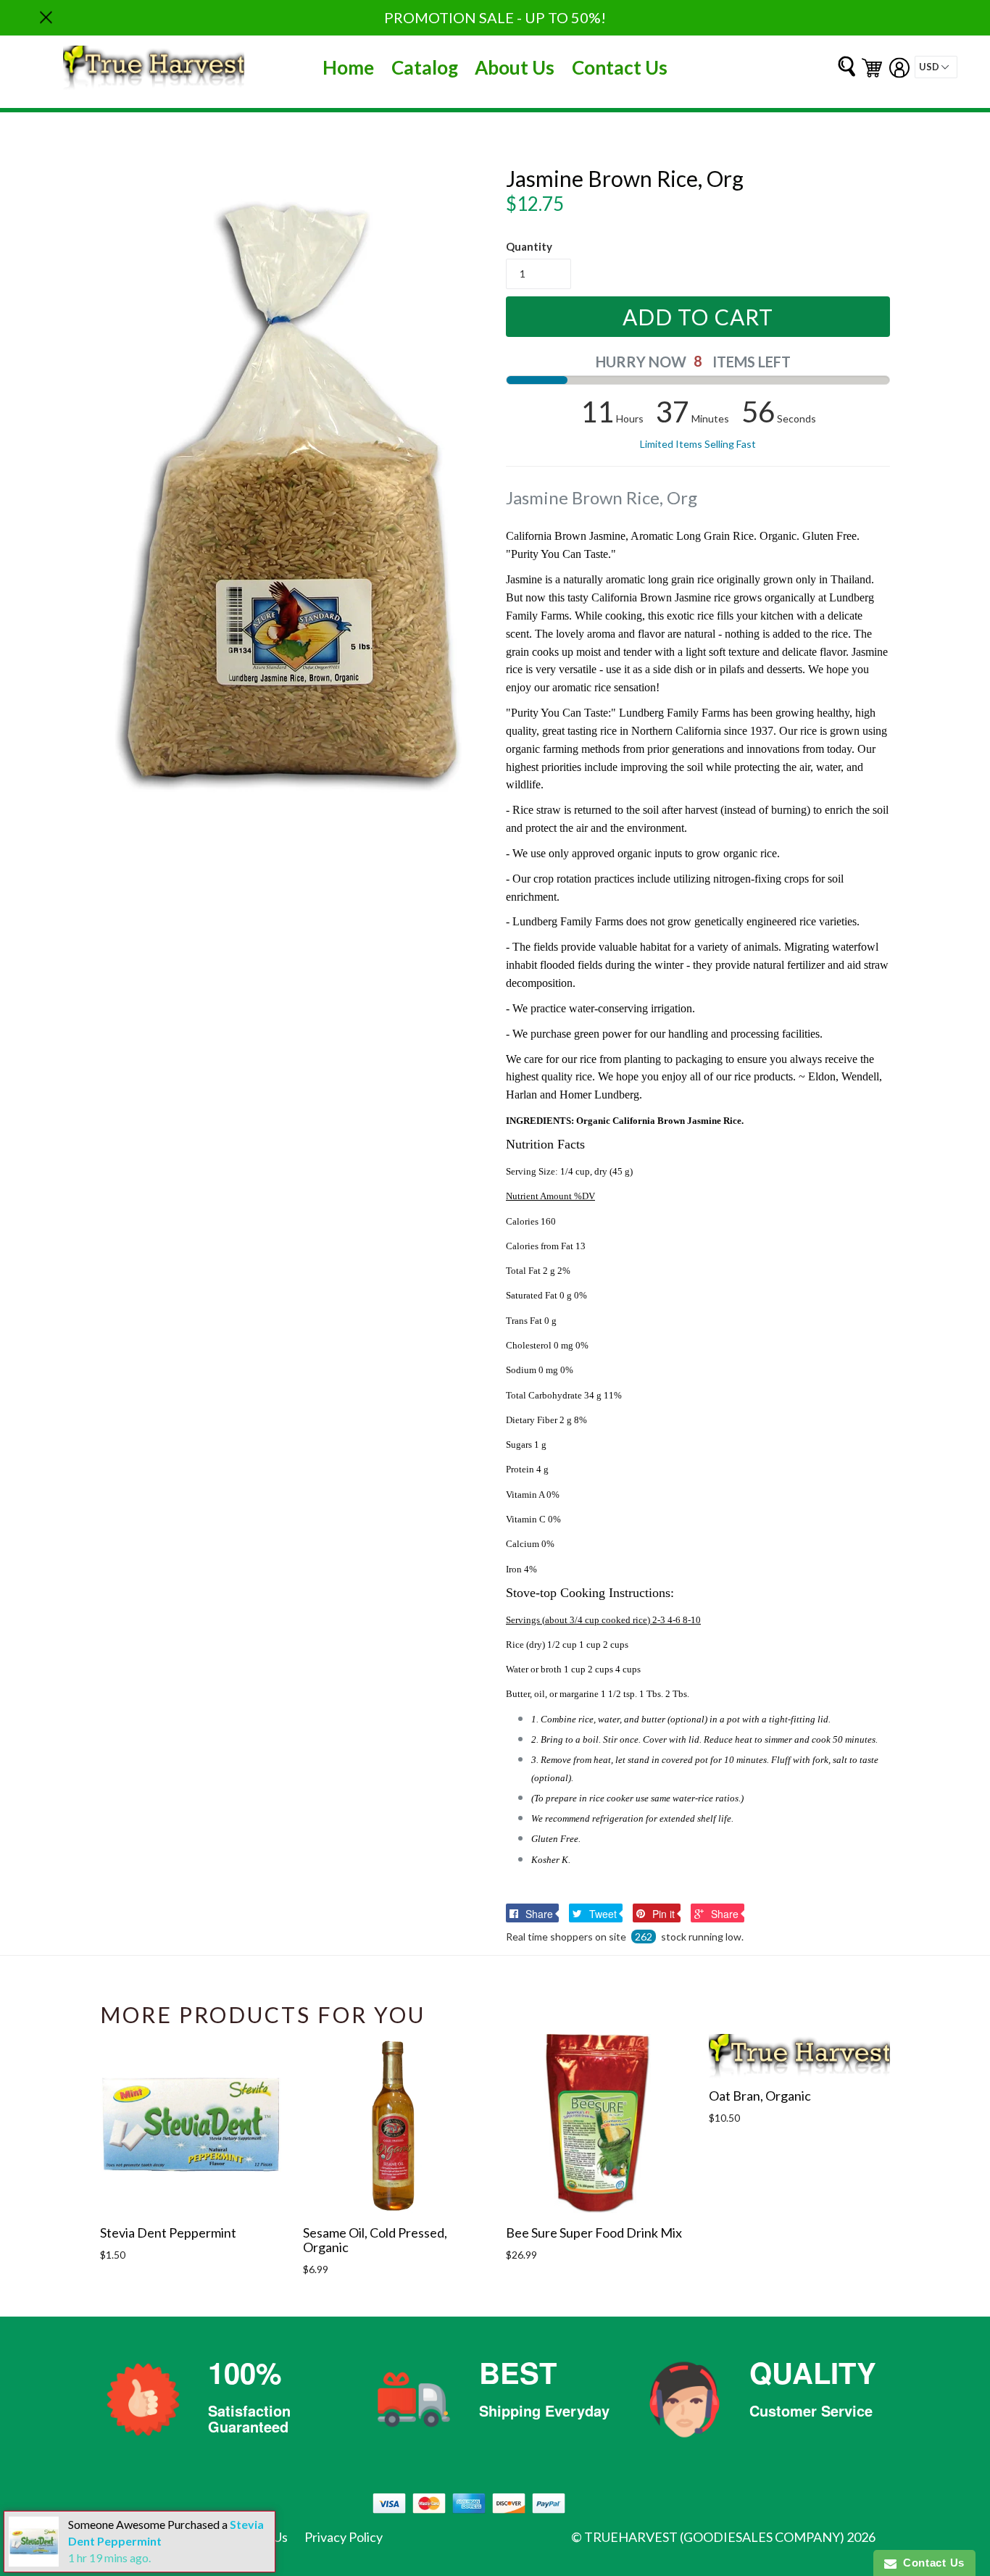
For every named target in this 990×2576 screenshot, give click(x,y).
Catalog (425, 67)
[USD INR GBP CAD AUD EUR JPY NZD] (936, 67)
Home (348, 67)
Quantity (529, 246)
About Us (515, 67)
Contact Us (620, 67)
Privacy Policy (344, 2537)
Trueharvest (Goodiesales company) (714, 2537)
